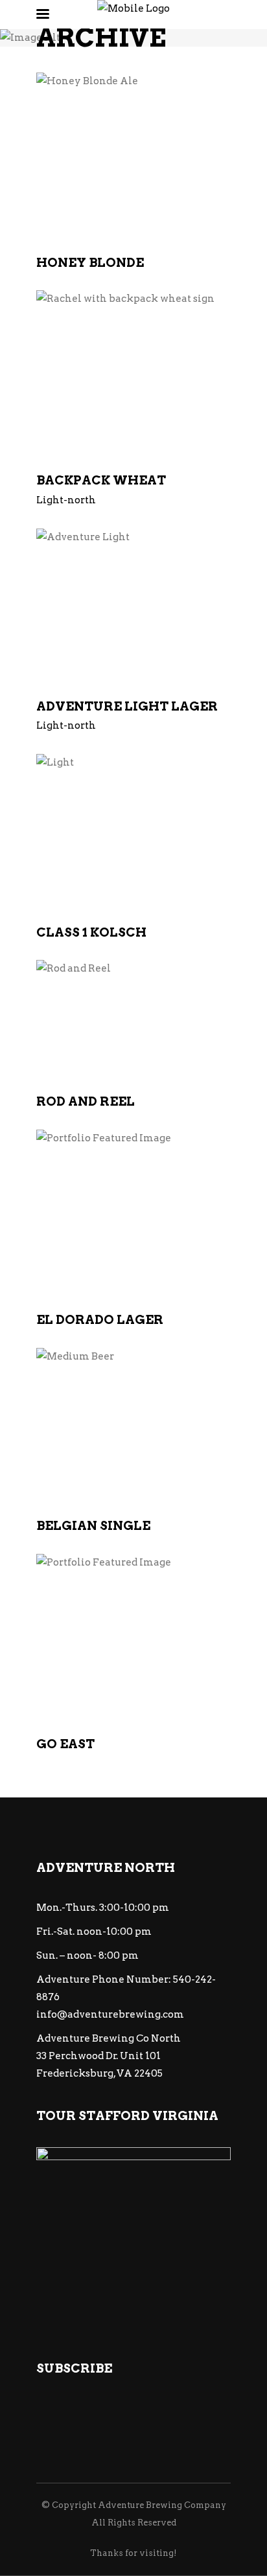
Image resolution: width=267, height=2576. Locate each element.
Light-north (66, 500)
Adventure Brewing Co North (109, 2038)
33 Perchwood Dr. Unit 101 (99, 2056)
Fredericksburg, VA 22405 (99, 2073)
